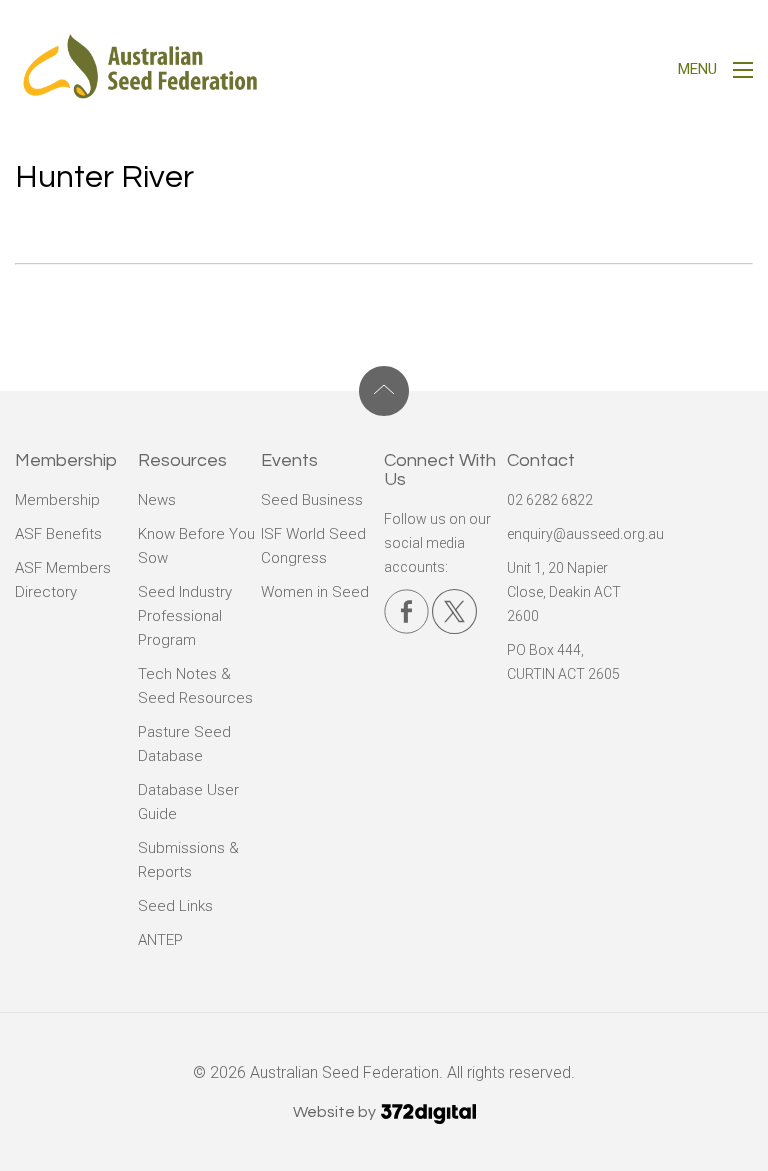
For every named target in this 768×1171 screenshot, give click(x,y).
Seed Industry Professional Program (185, 616)
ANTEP (160, 940)
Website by (336, 1112)
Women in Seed (315, 592)
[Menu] (743, 72)
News (157, 500)
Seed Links (175, 906)
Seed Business (312, 500)
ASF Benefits (58, 534)
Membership (57, 500)
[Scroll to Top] (384, 391)
